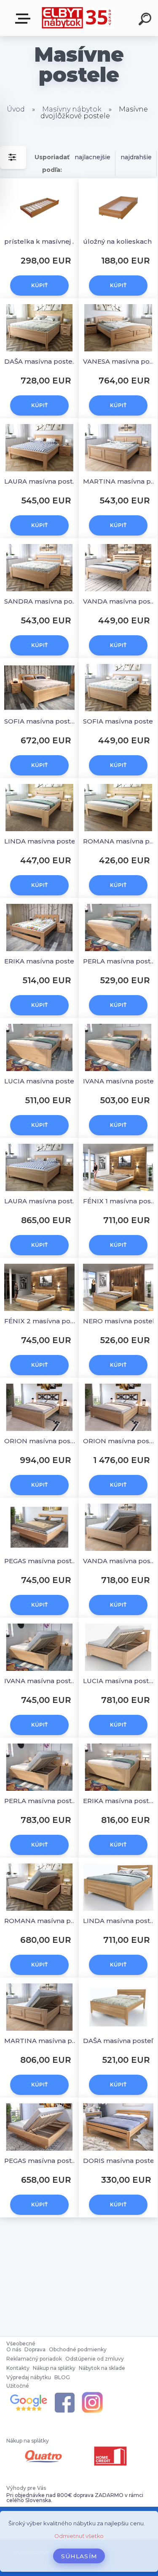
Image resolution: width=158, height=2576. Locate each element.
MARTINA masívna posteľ (119, 481)
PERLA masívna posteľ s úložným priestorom (41, 1801)
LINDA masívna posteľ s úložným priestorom (119, 1921)
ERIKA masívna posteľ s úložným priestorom (119, 1801)
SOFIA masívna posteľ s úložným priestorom (41, 721)
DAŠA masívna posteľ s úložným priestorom (41, 361)
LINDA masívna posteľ (41, 841)
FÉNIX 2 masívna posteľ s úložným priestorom (41, 1321)
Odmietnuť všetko (79, 2536)
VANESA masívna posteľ (119, 361)
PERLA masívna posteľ (119, 961)
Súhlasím (79, 2556)
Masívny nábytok (73, 109)
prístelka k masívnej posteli (41, 241)
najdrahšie (136, 157)
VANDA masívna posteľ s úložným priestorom (119, 1561)
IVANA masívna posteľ (119, 1081)
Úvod (16, 109)
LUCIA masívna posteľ (40, 1081)
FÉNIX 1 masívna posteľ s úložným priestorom (119, 1201)
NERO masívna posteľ (119, 1321)
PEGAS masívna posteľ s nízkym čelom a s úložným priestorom (41, 2161)
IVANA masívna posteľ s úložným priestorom (41, 1681)
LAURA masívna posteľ (41, 481)
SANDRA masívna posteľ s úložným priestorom (41, 601)
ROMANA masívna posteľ (119, 841)
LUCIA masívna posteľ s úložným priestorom (119, 1681)
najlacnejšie (92, 157)
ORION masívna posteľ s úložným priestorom (119, 1441)
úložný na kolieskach (117, 241)
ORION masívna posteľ (41, 1441)
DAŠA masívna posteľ (118, 2041)
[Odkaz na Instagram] (92, 2393)
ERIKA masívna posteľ (40, 961)
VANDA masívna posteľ (119, 601)
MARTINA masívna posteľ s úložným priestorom (41, 2041)
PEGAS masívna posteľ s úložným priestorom (41, 1561)
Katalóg (24, 19)
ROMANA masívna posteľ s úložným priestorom (41, 1921)
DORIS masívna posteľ (119, 2161)
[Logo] (78, 18)
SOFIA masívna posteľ (119, 721)
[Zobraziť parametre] (13, 157)
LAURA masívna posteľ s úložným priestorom (41, 1201)
